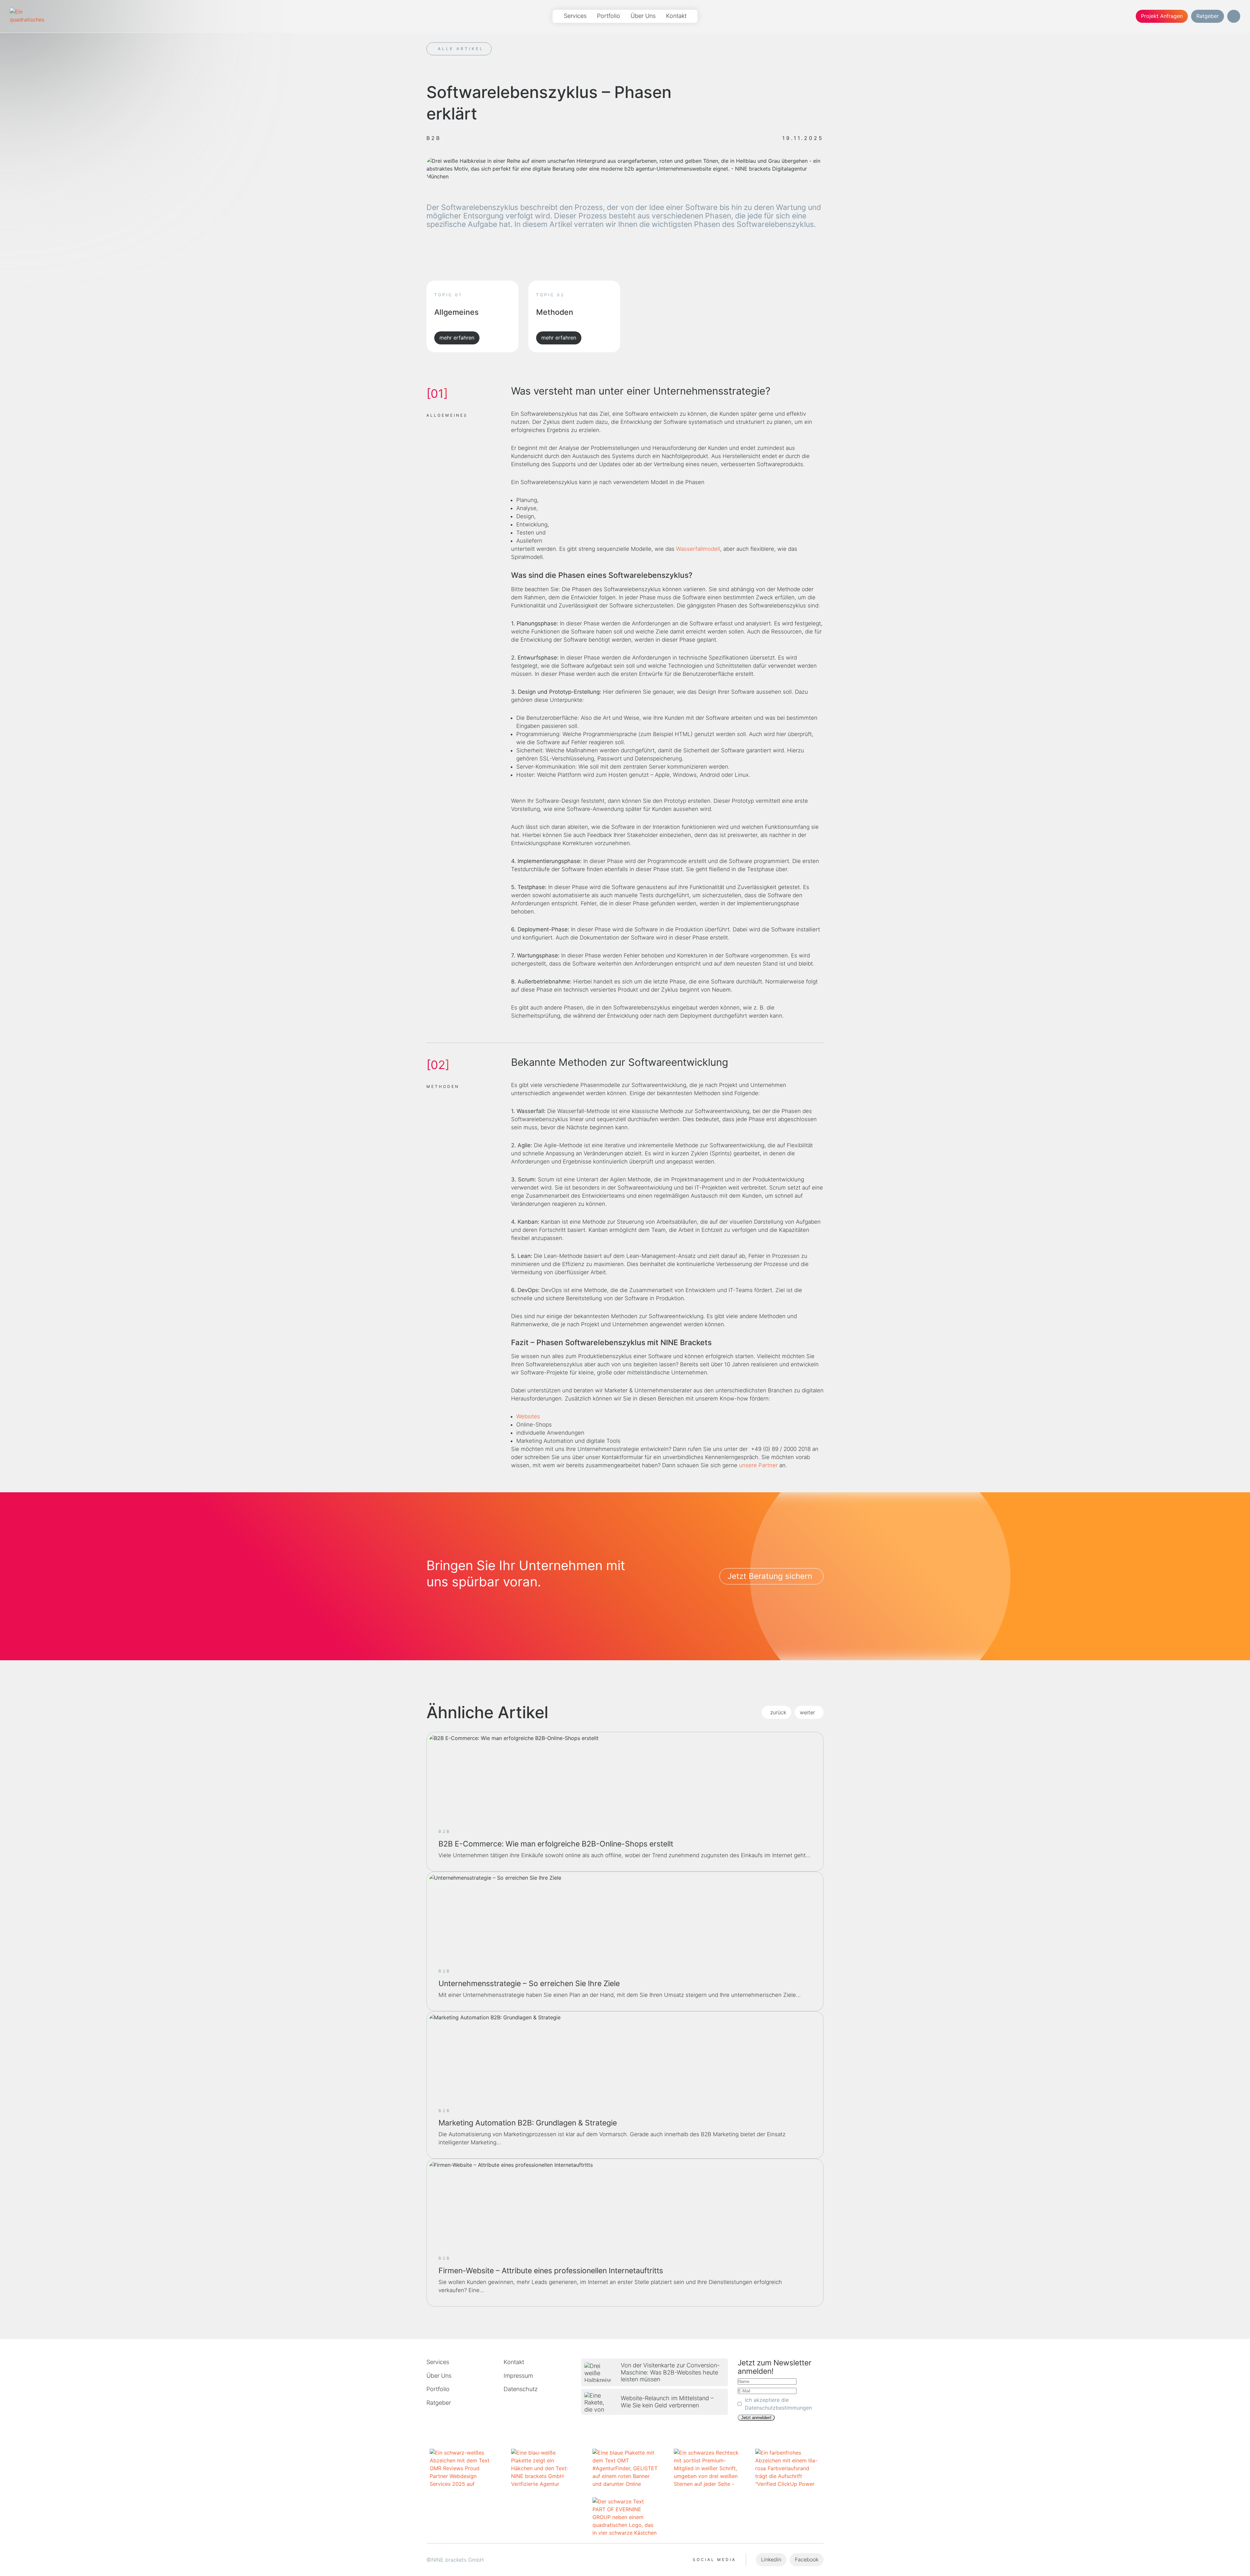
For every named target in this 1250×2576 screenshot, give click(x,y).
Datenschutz (521, 2389)
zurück (778, 1712)
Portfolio (609, 16)
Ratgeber (1208, 16)
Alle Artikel (461, 49)
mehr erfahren (457, 338)
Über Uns (643, 16)
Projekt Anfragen (1162, 16)
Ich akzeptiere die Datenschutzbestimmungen (778, 2404)
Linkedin (771, 2559)
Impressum (518, 2376)
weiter (807, 1712)
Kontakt (676, 16)
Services (575, 16)
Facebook (807, 2559)
